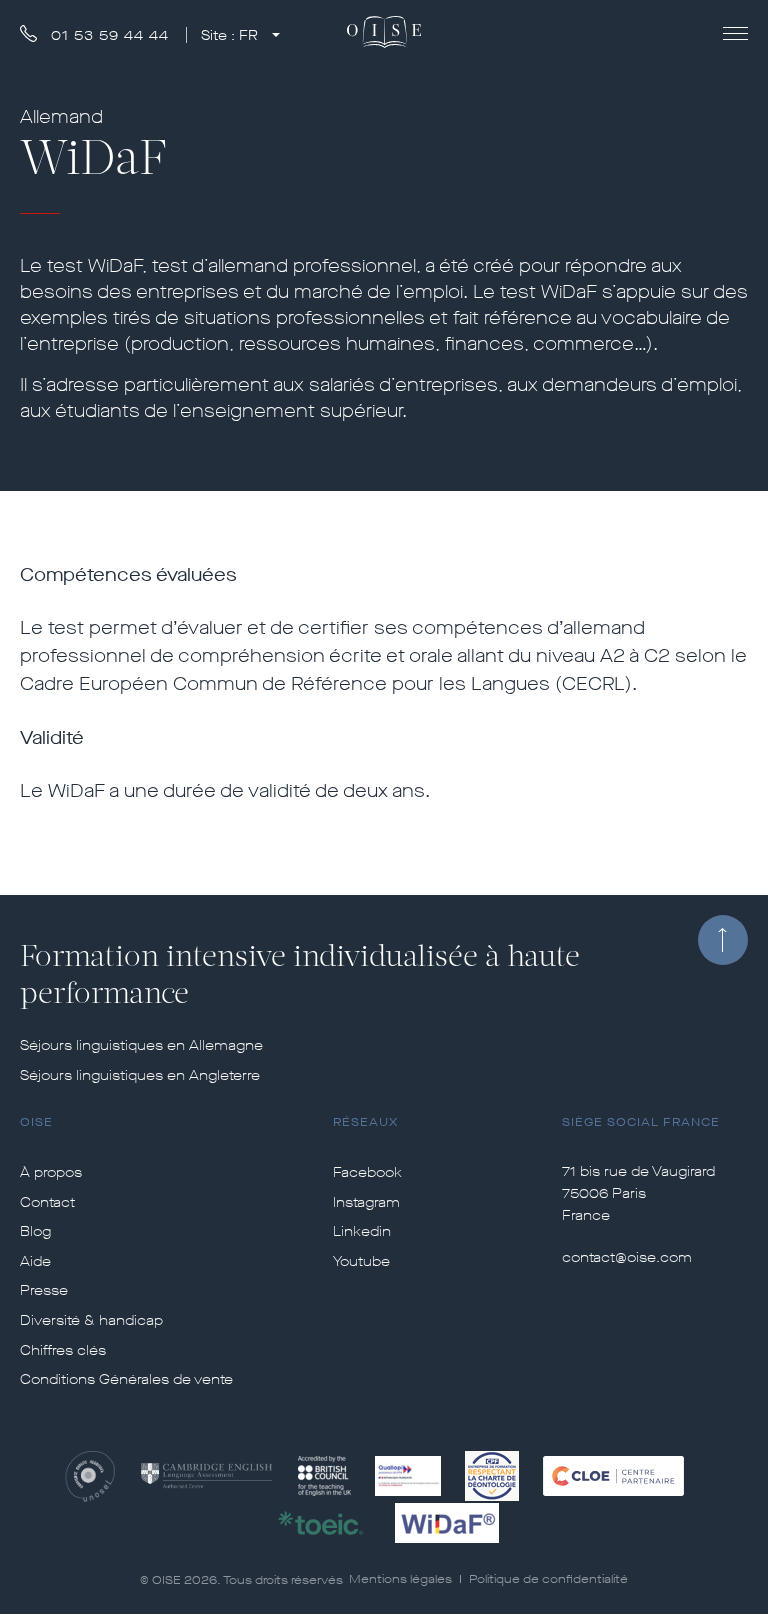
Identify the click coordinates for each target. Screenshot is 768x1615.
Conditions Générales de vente (126, 1380)
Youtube (361, 1262)
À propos (51, 1173)
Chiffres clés (63, 1351)
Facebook (367, 1173)
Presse (44, 1291)
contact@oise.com (627, 1257)
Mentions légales (400, 1579)
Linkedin (362, 1232)
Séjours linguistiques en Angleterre (140, 1076)
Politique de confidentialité (548, 1579)
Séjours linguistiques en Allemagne (141, 1046)
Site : (229, 35)
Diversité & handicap (91, 1321)
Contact (47, 1203)
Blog (35, 1232)
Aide (35, 1262)
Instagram (366, 1203)
